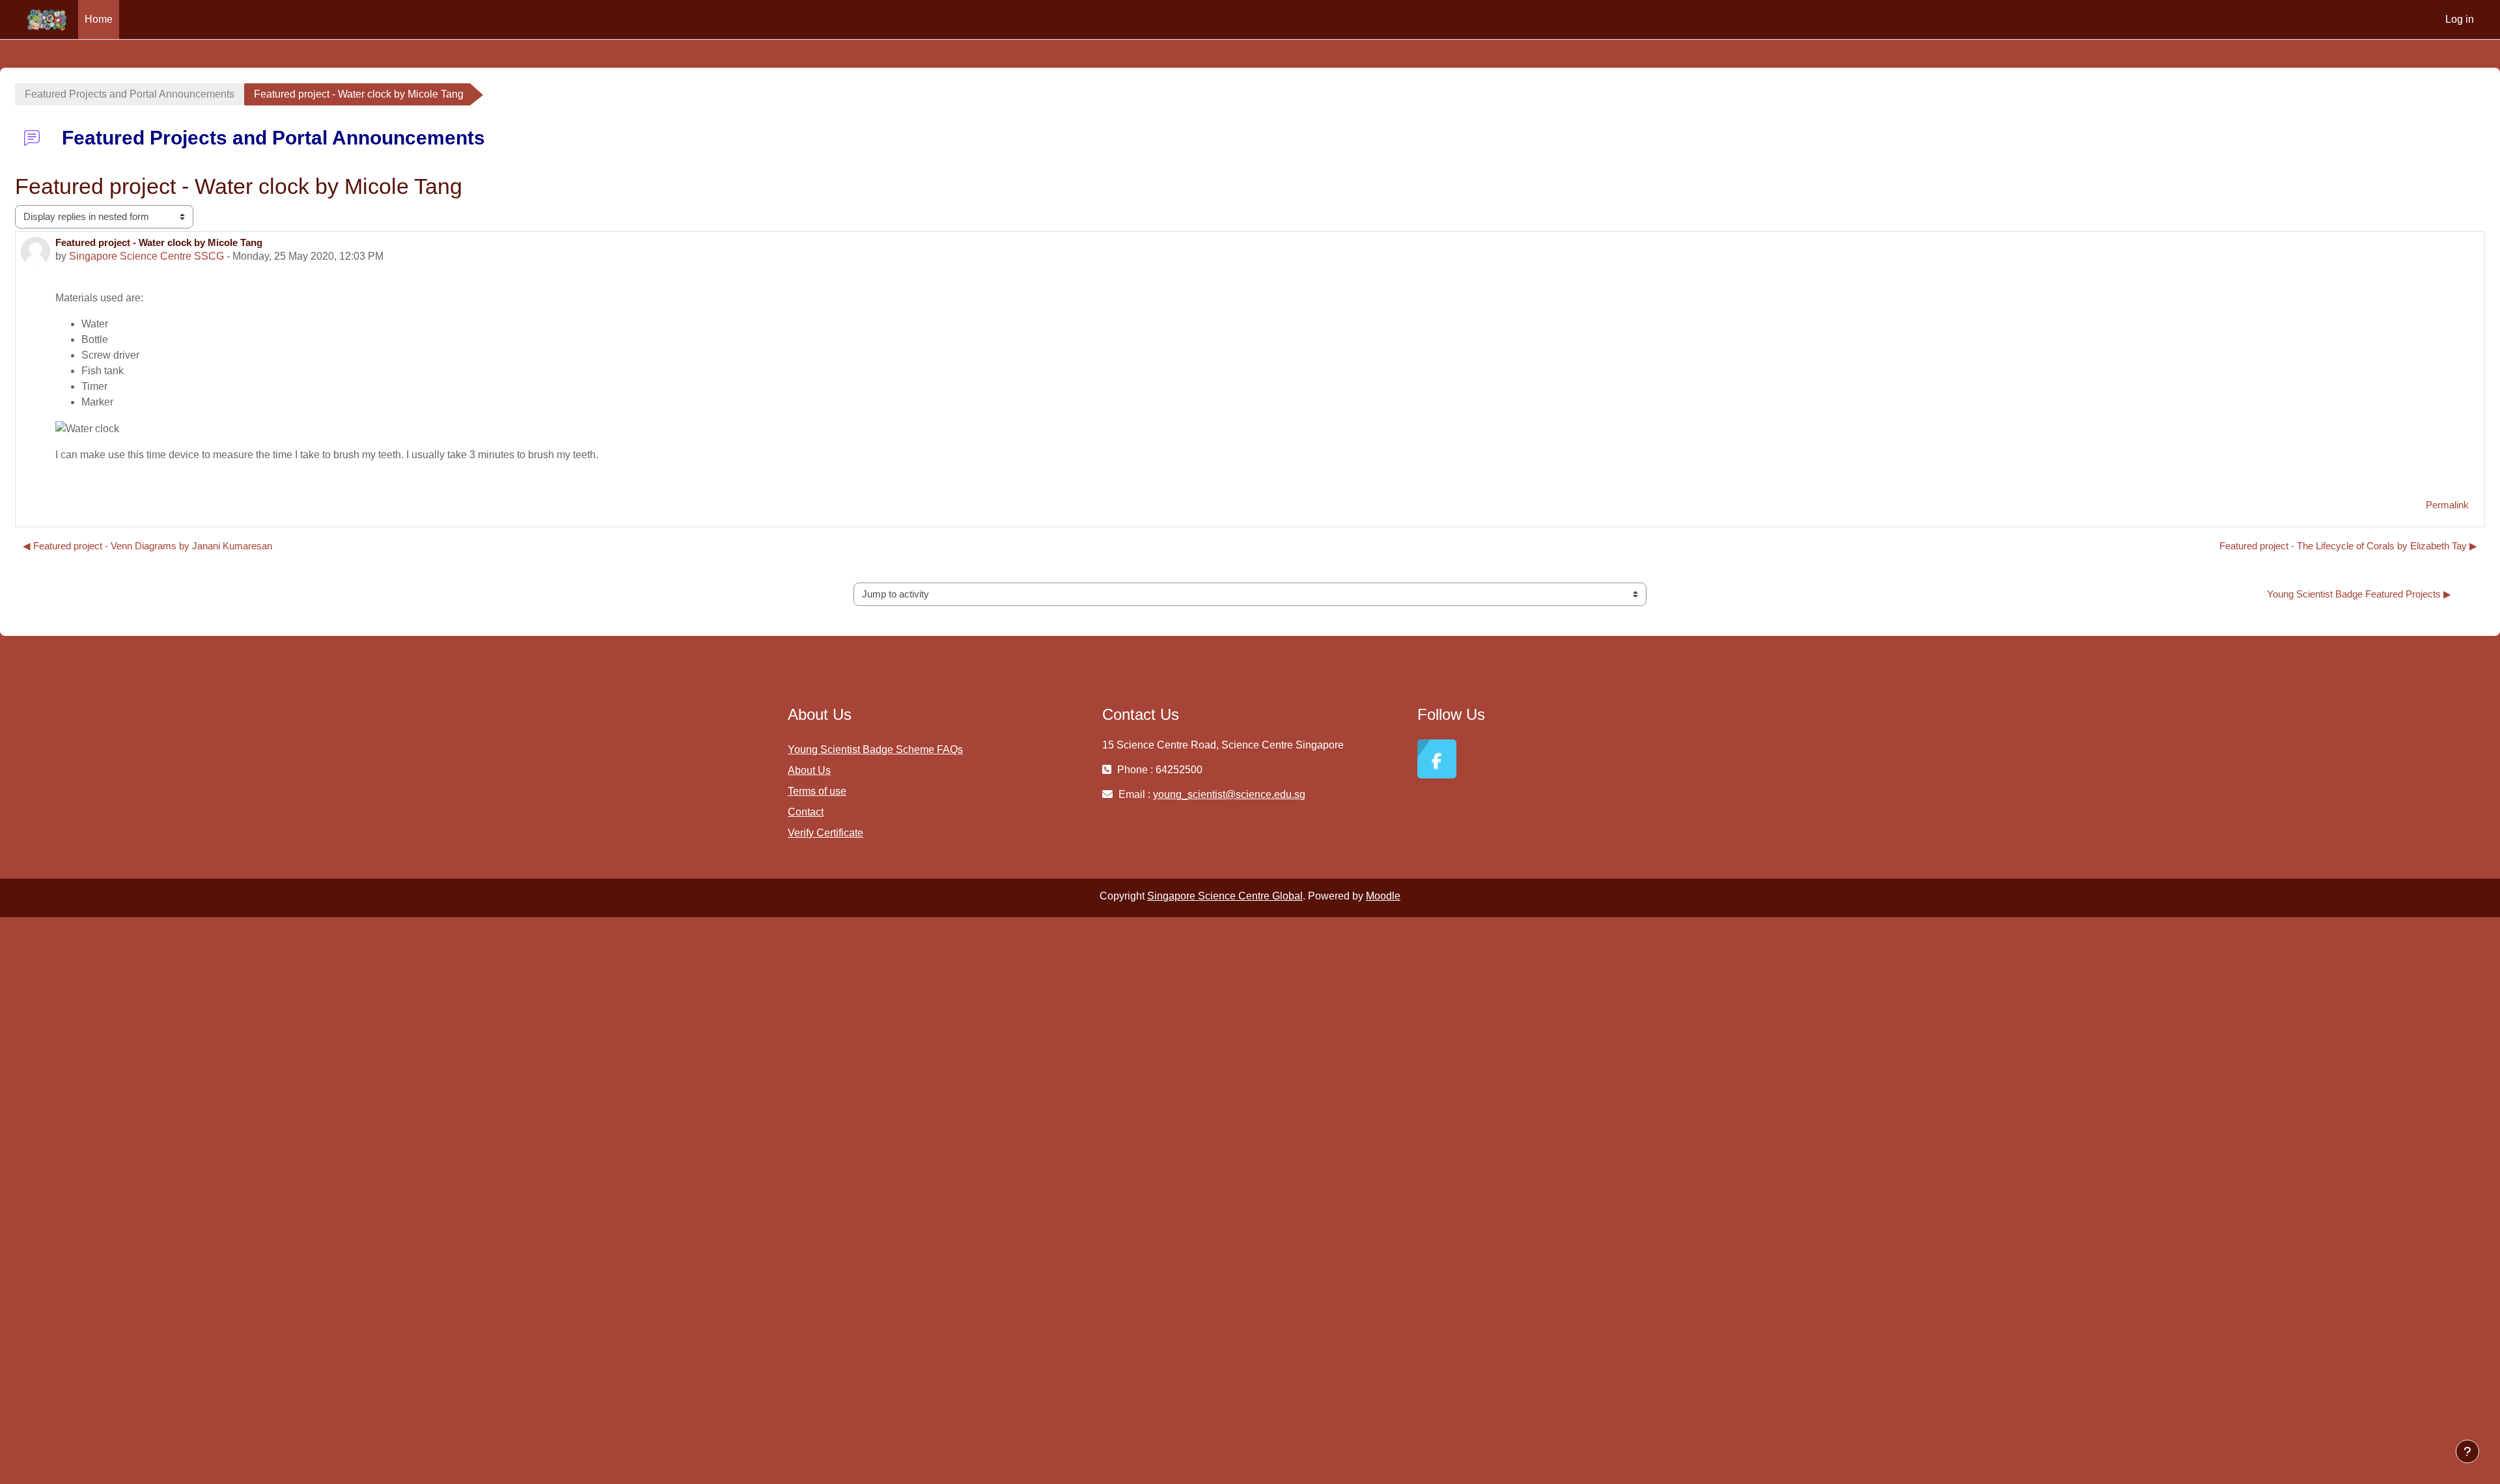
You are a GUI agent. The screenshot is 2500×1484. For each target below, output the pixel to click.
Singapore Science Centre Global (1225, 896)
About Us (809, 770)
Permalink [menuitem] (2447, 505)
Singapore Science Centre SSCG (146, 256)
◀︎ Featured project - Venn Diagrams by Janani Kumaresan (147, 546)
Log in (2460, 19)
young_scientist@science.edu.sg (1229, 794)
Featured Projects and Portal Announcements (130, 94)
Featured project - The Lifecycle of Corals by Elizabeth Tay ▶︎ (2348, 546)
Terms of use (817, 791)
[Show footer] (2467, 1451)
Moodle (1383, 896)
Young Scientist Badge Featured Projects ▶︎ (2359, 594)
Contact (806, 812)
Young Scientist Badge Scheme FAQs (875, 749)
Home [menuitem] (99, 19)
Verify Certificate (826, 833)
